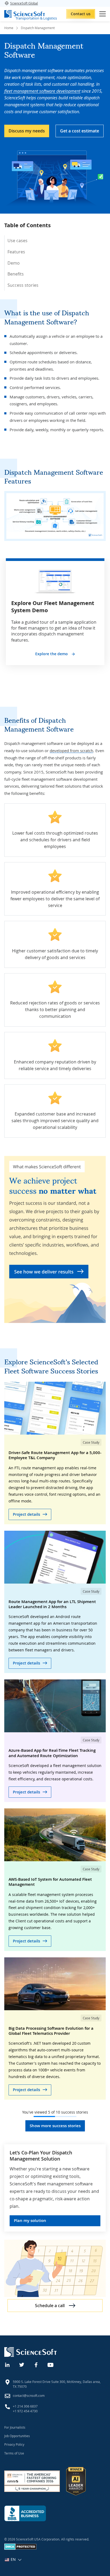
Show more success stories (55, 2126)
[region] (55, 258)
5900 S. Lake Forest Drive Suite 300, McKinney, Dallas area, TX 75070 (57, 2384)
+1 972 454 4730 (25, 2411)
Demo (14, 263)
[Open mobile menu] (103, 14)
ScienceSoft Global (24, 3)
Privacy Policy (14, 2444)
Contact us (81, 14)
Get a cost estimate (80, 131)
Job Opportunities (17, 2436)
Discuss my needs (27, 131)
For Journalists (15, 2427)
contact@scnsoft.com (29, 2396)
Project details (26, 1514)
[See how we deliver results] (55, 1239)
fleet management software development (42, 91)
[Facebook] (36, 2364)
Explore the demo (52, 654)
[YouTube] (51, 2364)
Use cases (17, 241)
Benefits (16, 274)
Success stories (23, 285)
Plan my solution (30, 2220)
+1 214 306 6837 (25, 2406)
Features (16, 252)
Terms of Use (14, 2453)
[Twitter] (22, 2364)
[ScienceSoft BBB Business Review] (25, 2513)
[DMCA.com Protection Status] (20, 2548)
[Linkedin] (7, 2364)
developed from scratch (71, 751)
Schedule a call (50, 2306)
